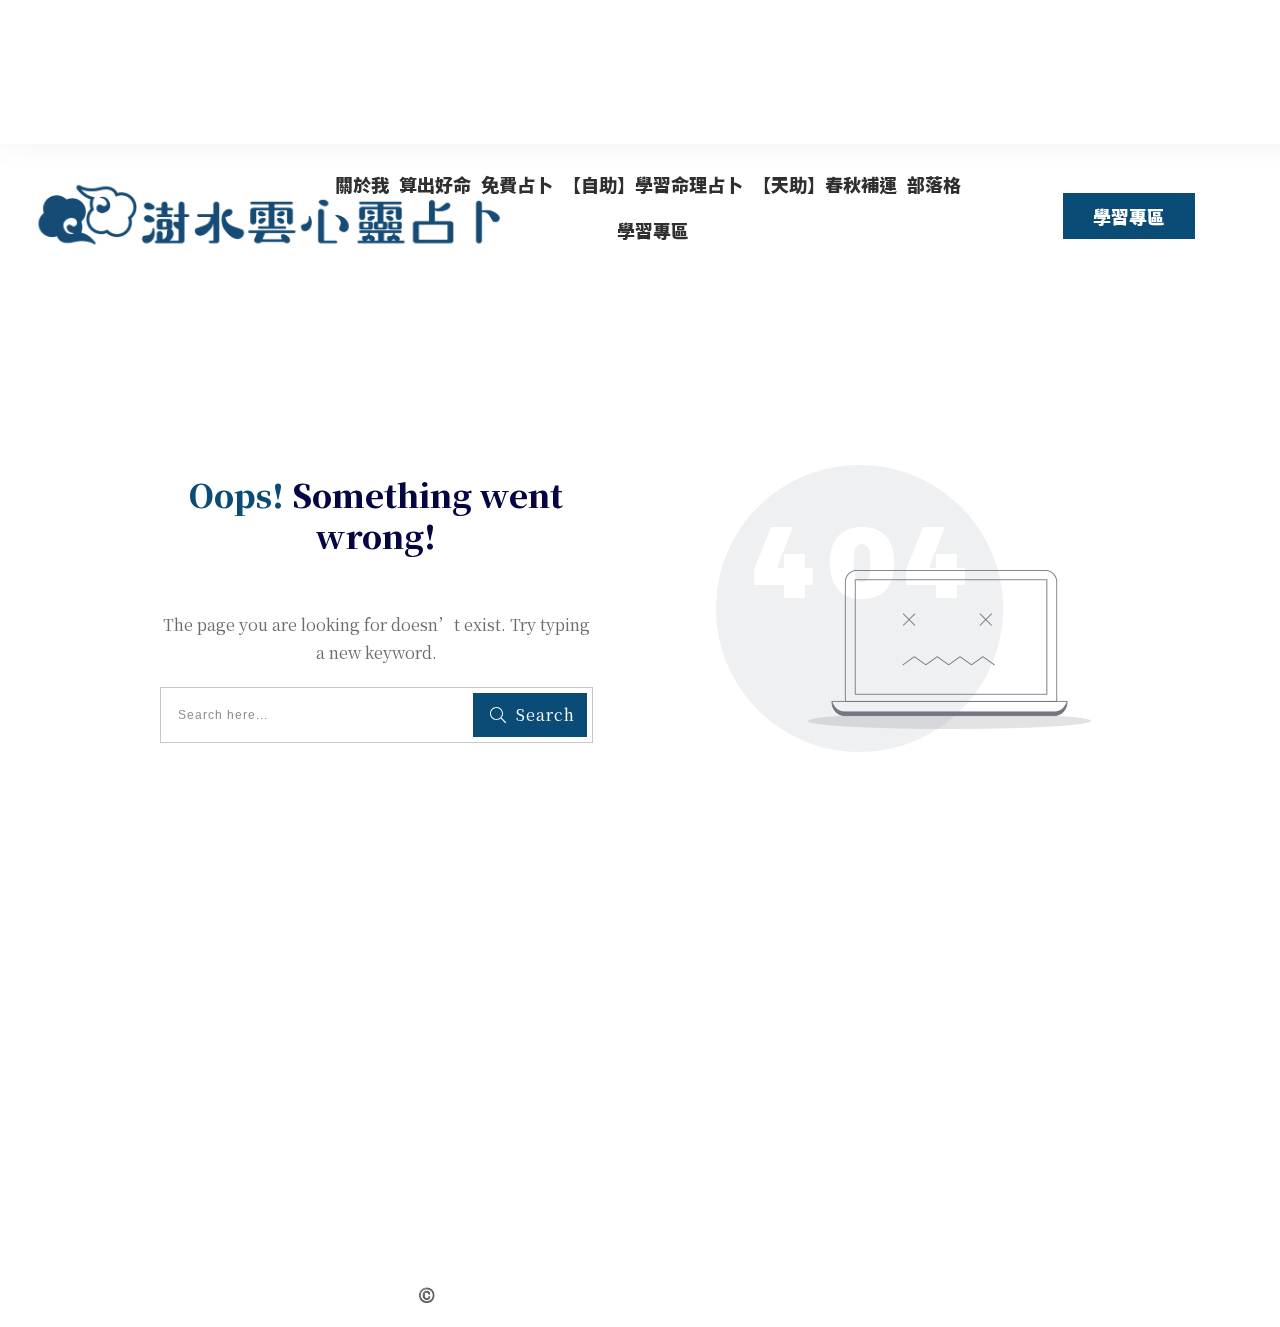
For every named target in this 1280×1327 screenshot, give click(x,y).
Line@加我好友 (540, 1246)
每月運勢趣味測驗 (540, 1162)
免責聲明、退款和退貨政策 (540, 1190)
